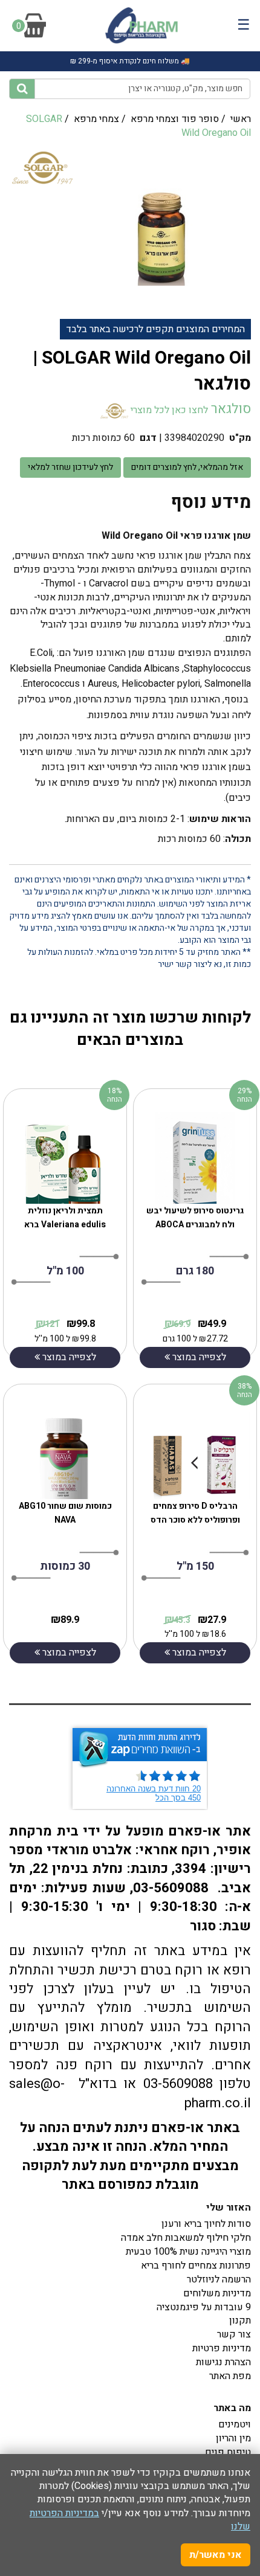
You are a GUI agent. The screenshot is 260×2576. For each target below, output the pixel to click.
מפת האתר (230, 2376)
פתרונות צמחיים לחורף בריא (196, 2266)
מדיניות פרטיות (222, 2348)
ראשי (241, 119)
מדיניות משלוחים (217, 2293)
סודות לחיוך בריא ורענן (206, 2224)
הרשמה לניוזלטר (219, 2279)
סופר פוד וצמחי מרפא (175, 119)
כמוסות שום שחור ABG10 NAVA (65, 1513)
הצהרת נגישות (223, 2362)
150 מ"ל (195, 1566)
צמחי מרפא (96, 119)
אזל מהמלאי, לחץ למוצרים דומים (187, 467)
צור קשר (234, 2334)
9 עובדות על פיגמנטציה (204, 2307)
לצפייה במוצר (68, 1357)
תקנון (240, 2321)
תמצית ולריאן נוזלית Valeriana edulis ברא (65, 1218)
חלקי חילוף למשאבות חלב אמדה (186, 2238)
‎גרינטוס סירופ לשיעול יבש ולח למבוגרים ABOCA (195, 1218)
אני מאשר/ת (216, 2555)
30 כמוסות (65, 1566)
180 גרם (195, 1271)
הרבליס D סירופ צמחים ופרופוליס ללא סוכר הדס (195, 1513)
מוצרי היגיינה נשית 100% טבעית (188, 2252)
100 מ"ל (65, 1271)
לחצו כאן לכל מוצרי (168, 410)
